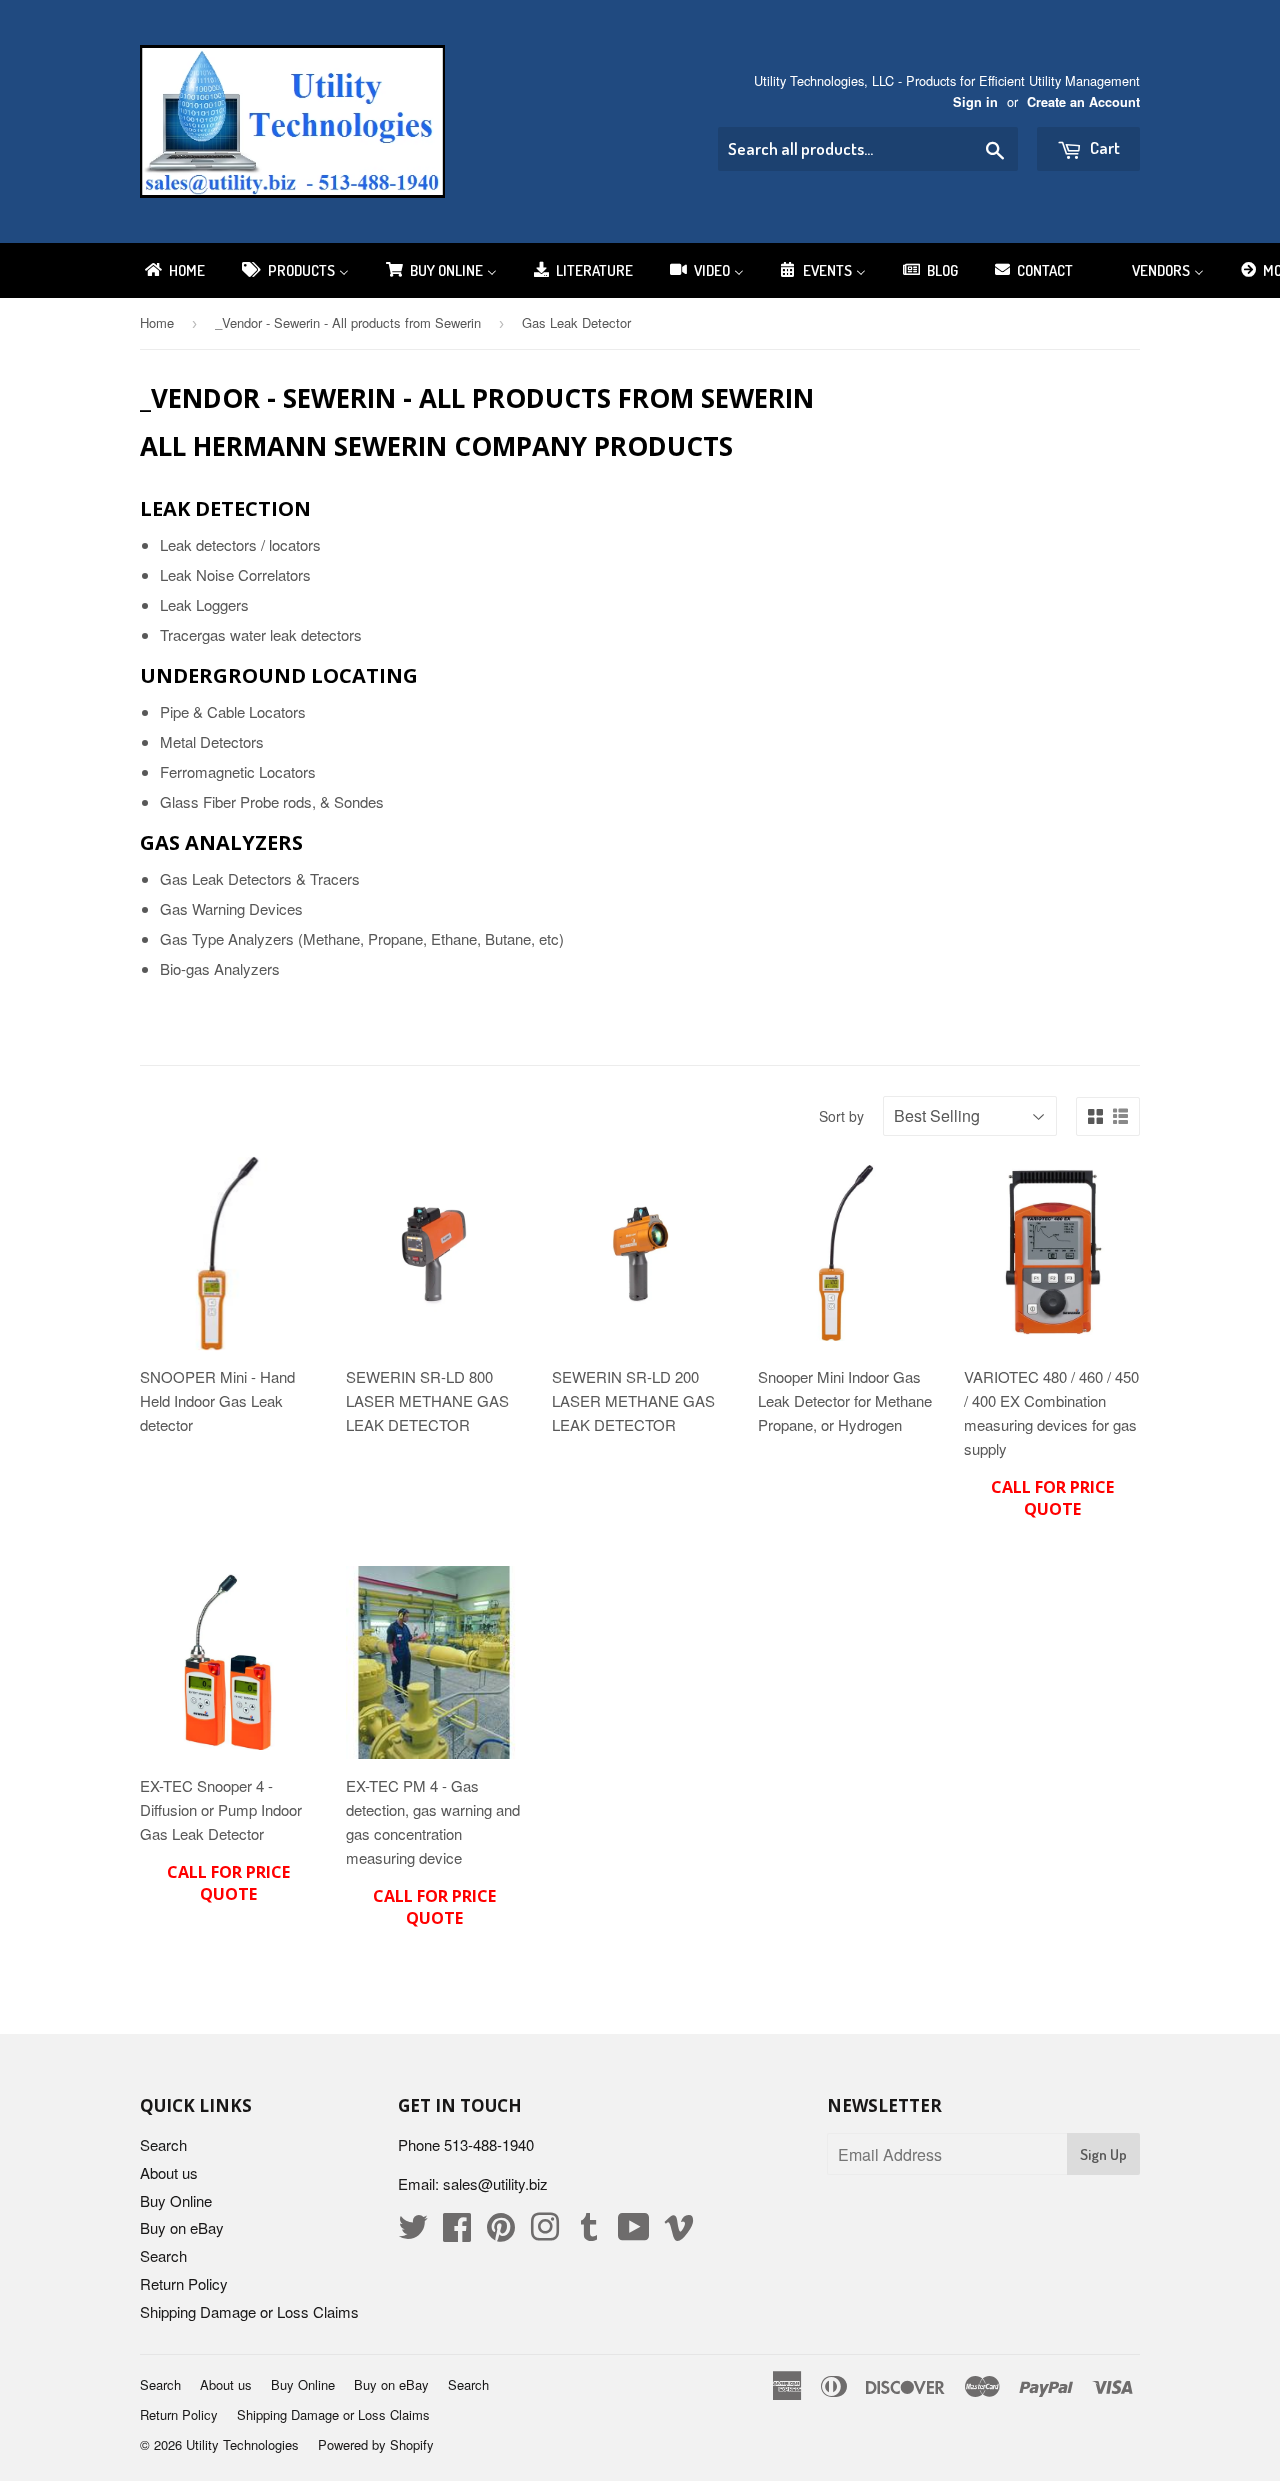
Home (157, 322)
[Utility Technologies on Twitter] (413, 2232)
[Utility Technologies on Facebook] (457, 2232)
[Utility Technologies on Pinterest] (501, 2232)
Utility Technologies (242, 2444)
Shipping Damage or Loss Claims (249, 2311)
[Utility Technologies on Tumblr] (589, 2232)
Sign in (975, 102)
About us (169, 2172)
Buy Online (176, 2200)
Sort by (841, 1116)
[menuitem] (173, 270)
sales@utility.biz (495, 2183)
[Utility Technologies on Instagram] (545, 2232)
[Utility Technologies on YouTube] (634, 2232)
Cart (1103, 147)
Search (163, 2144)
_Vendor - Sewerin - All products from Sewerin (348, 322)
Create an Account (1083, 102)
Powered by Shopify (376, 2444)
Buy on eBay (182, 2227)
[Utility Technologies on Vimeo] (679, 2232)
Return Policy (184, 2283)
